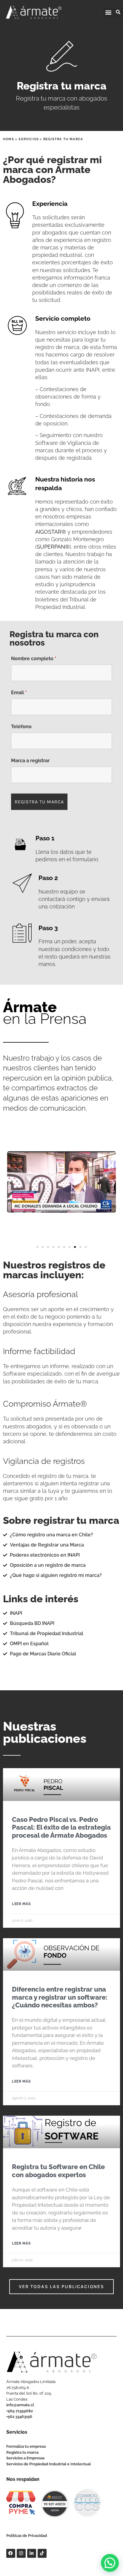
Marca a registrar (30, 761)
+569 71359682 (20, 2411)
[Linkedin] (32, 2553)
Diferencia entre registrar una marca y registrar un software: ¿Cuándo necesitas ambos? (60, 1997)
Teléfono (21, 727)
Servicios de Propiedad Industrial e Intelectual (49, 2464)
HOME (9, 139)
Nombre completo (34, 659)
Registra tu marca (22, 2452)
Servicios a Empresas (25, 2458)
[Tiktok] (42, 2553)
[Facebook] (11, 2553)
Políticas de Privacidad (27, 2536)
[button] (108, 12)
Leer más (21, 1904)
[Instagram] (21, 2553)
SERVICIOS (29, 139)
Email (19, 693)
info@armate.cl (20, 2405)
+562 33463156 (19, 2417)
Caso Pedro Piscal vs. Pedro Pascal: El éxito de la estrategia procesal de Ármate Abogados (61, 1827)
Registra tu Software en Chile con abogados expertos (58, 2171)
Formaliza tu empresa (26, 2446)
